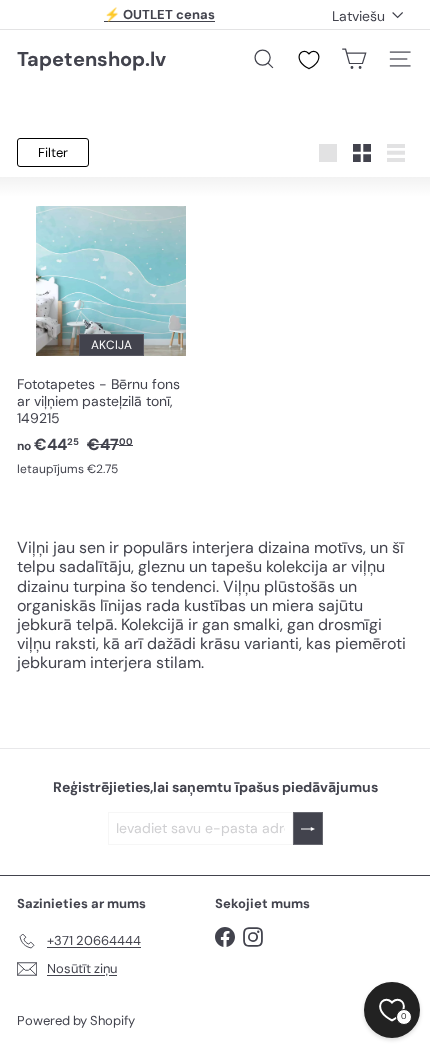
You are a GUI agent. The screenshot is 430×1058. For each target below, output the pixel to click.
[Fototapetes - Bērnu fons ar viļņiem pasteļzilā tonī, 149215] (111, 337)
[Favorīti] (309, 60)
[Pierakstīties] (308, 828)
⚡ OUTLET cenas (159, 14)
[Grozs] (354, 59)
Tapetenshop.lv (91, 59)
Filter (53, 152)
